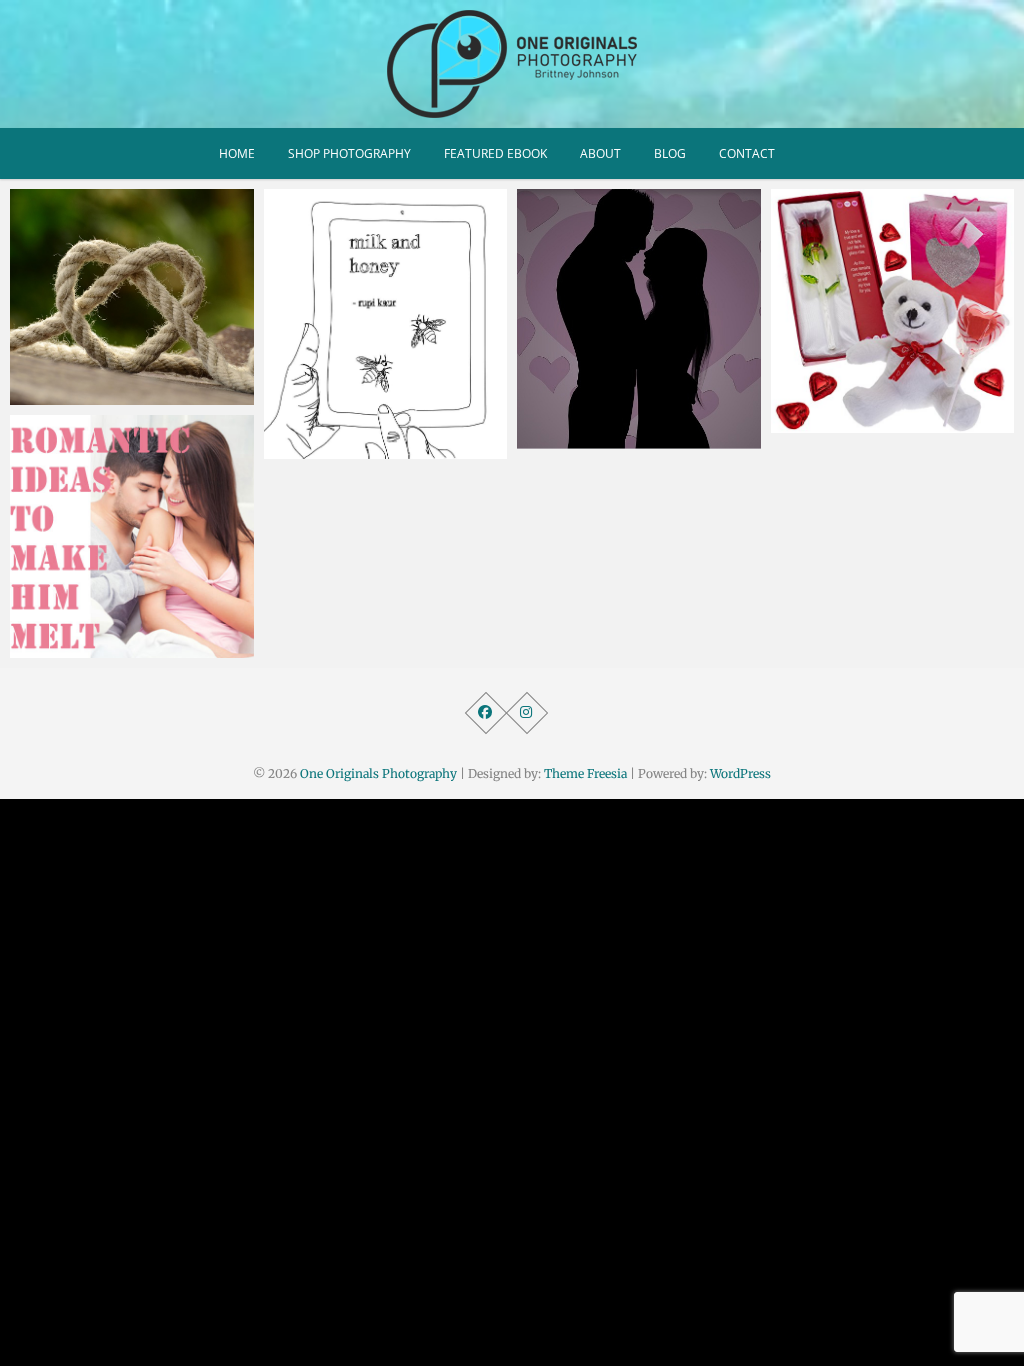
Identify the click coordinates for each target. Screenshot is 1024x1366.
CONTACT (747, 153)
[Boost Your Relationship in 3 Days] (639, 319)
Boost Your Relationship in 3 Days (633, 427)
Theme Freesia (585, 773)
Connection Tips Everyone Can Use (123, 383)
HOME (237, 153)
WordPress (740, 773)
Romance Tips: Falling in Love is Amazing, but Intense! (116, 625)
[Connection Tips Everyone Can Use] (132, 297)
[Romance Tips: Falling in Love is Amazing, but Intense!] (132, 537)
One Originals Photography (378, 773)
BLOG (670, 153)
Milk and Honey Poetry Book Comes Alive (366, 437)
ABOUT (600, 153)
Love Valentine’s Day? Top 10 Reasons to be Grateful (885, 411)
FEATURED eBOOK (495, 153)
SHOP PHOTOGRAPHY (349, 153)
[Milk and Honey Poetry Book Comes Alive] (386, 324)
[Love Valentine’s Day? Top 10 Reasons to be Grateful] (893, 311)
